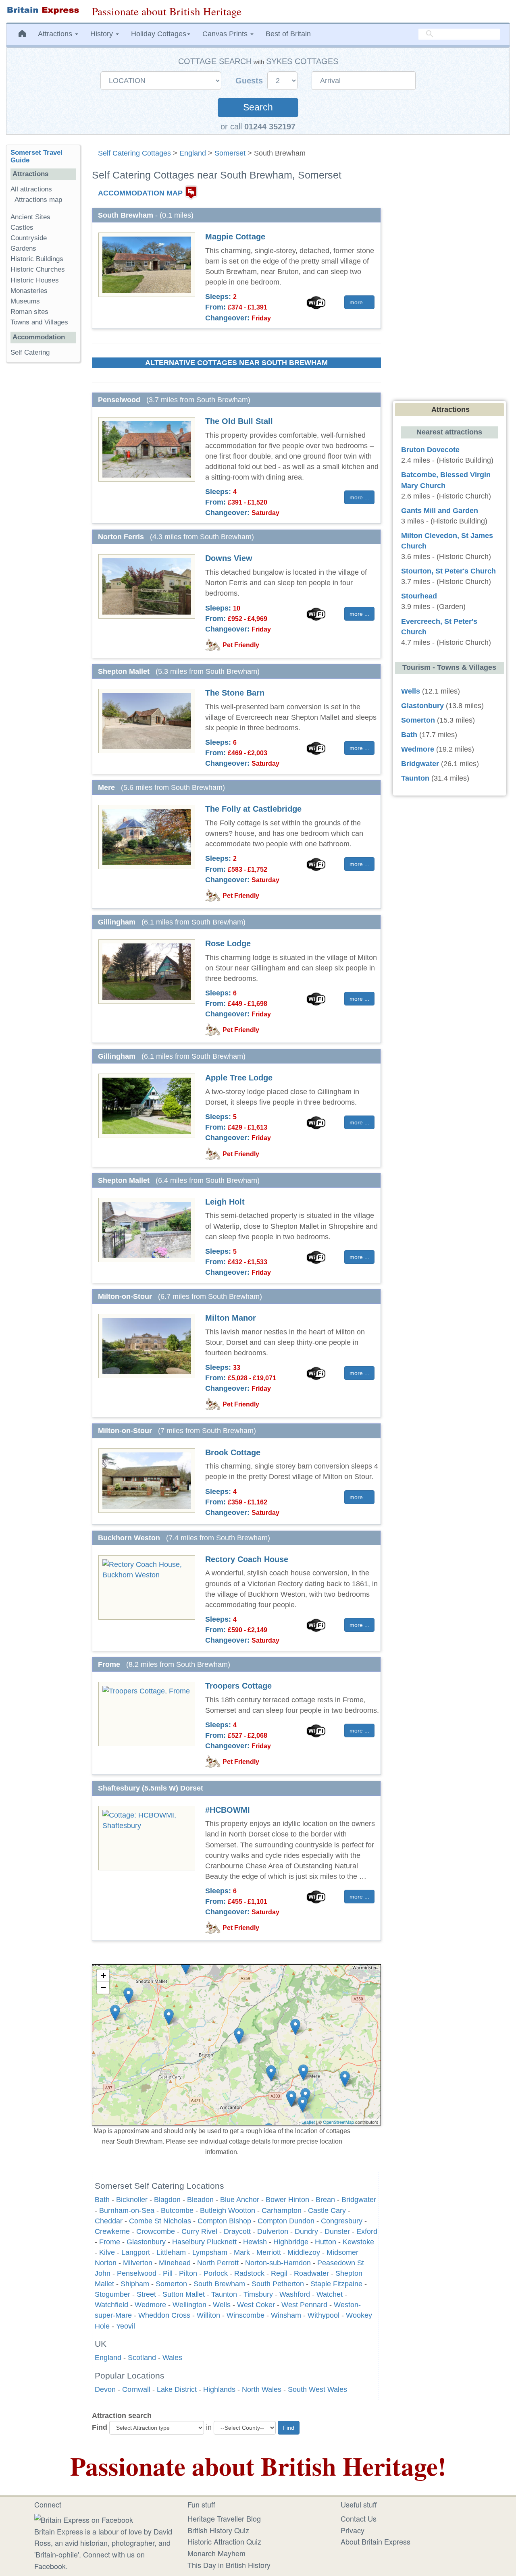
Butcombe (177, 2210)
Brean (325, 2200)
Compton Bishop (224, 2221)
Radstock (249, 2273)
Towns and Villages (39, 322)
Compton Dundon (286, 2221)
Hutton (326, 2242)
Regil (279, 2273)
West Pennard (304, 2305)
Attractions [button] (56, 34)
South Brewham (219, 2284)
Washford (295, 2294)
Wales (172, 2358)
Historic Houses (35, 280)
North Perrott (218, 2263)
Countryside (29, 238)
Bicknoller (132, 2200)
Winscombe (246, 2315)
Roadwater (311, 2273)
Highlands (219, 2389)
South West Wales (317, 2389)
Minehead (175, 2263)
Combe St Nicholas (160, 2221)
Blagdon (167, 2200)
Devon (105, 2389)
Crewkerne (112, 2231)
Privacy (353, 2530)
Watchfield (111, 2305)
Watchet (330, 2294)
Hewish (255, 2242)
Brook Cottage (233, 1452)
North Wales (262, 2389)
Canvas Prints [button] (226, 34)
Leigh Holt (225, 1202)
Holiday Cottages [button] (159, 34)
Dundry (306, 2231)
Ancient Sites (30, 217)
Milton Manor (231, 1318)
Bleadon (200, 2200)
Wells (222, 2305)
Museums (25, 301)
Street (146, 2294)
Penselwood (137, 2273)
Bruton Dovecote (430, 450)
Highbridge (291, 2242)
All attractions (31, 189)
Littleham (171, 2252)
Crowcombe (156, 2231)
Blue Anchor (240, 2200)
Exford (367, 2231)
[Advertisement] (43, 493)
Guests (250, 81)
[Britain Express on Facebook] (84, 2518)
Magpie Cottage (235, 237)
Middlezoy (304, 2252)
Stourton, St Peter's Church (448, 571)
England (193, 153)
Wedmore (150, 2305)
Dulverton (273, 2231)
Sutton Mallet (184, 2294)
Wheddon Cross (164, 2315)
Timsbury (258, 2294)
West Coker (256, 2305)
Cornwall (136, 2389)
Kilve (107, 2252)
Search (258, 107)
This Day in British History (229, 2565)
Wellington (189, 2305)
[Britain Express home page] (43, 10)
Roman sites (29, 312)
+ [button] (103, 1975)
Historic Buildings (37, 259)
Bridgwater (359, 2200)
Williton (208, 2315)
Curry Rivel (199, 2231)
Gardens (23, 248)
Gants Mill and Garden (440, 511)
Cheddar (109, 2221)
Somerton (171, 2284)
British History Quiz (218, 2530)
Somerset (230, 153)
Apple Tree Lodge (239, 1078)
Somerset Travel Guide (36, 156)
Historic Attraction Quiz (224, 2541)
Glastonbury (146, 2242)
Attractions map (38, 200)
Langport (136, 2252)
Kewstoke (358, 2242)
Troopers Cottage (238, 1686)
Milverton (138, 2263)
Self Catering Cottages (134, 153)
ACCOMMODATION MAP (140, 193)
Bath (102, 2200)
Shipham (135, 2284)
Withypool (324, 2315)
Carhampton (282, 2210)
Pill (168, 2273)
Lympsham (210, 2252)
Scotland (142, 2358)
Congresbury (342, 2221)
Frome (110, 2242)
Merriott (269, 2252)
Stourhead (419, 596)
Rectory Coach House (247, 1559)
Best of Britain (288, 34)
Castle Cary (327, 2210)
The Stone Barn (235, 693)
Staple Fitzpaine (336, 2284)
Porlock (216, 2273)
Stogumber (112, 2294)
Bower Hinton (287, 2200)
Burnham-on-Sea (127, 2210)
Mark (242, 2252)
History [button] (103, 34)
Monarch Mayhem (216, 2553)
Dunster (337, 2231)
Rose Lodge (228, 943)
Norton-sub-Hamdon (278, 2263)
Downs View (229, 558)
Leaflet (308, 2122)
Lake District (177, 2389)
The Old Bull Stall (239, 421)
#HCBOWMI (228, 1810)
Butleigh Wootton (228, 2210)
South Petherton (278, 2284)
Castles (22, 227)
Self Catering (30, 352)
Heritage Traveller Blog (224, 2518)
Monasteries (29, 291)
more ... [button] (359, 302)
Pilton (188, 2273)
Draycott (237, 2231)
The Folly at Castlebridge (253, 809)
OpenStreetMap (338, 2122)
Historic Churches (38, 269)
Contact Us (359, 2518)
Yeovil (126, 2326)
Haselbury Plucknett (204, 2242)
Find (100, 2427)
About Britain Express (376, 2541)
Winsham (286, 2315)
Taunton (224, 2294)
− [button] (103, 1987)
